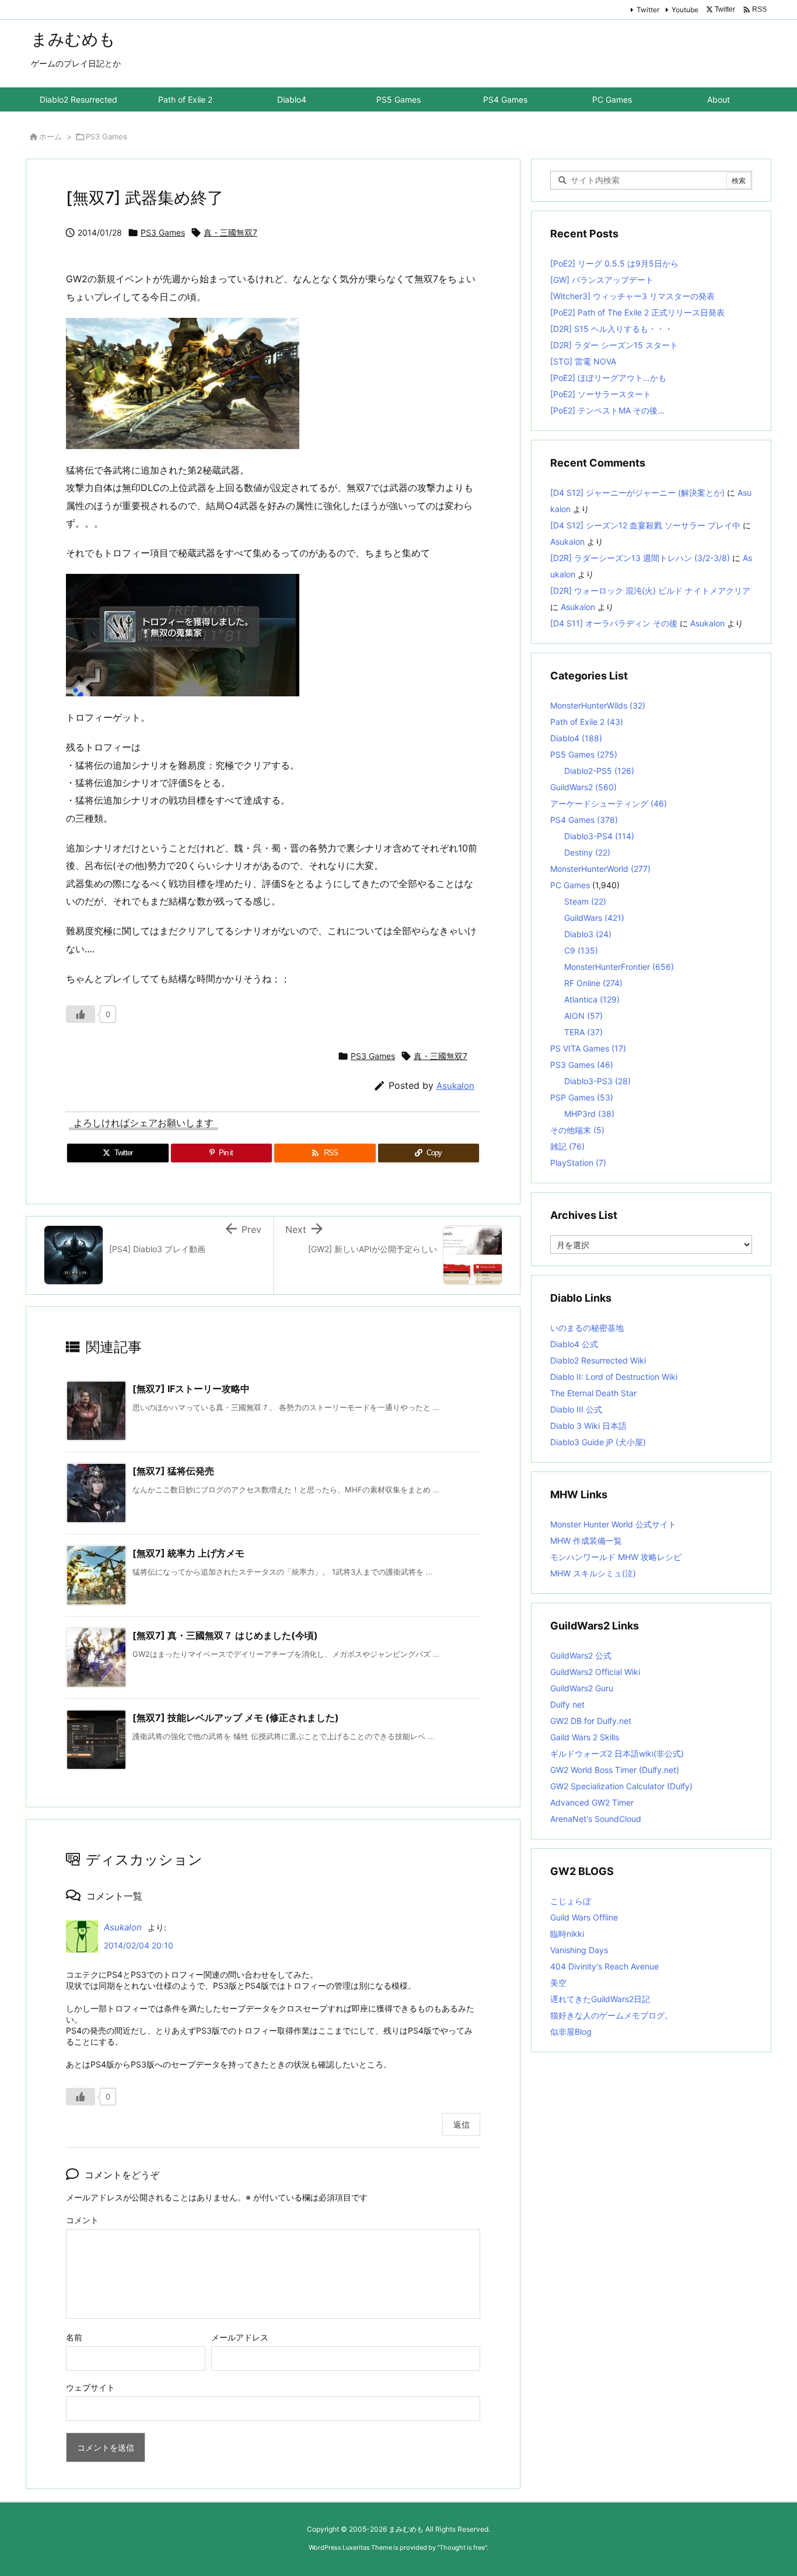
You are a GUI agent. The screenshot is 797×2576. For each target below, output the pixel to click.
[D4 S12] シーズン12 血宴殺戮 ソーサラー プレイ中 (645, 525)
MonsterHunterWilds (598, 705)
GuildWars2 (583, 787)
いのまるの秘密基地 (587, 1328)
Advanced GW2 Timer (592, 1802)
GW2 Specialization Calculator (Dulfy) (621, 1786)
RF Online (593, 983)
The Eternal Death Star (593, 1393)
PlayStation (578, 1163)
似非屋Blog (571, 2032)
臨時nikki (567, 1934)
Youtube (685, 10)
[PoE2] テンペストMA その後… (607, 410)
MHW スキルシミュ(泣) (593, 1573)
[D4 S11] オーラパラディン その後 (614, 623)
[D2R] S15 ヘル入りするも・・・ (611, 329)
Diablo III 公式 (576, 1409)
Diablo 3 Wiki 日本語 (588, 1426)
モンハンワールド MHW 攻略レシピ (616, 1557)
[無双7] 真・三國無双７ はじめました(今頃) (225, 1635)
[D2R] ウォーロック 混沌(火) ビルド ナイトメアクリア (650, 590)
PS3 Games (106, 136)
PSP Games (582, 1097)
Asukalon (455, 1086)
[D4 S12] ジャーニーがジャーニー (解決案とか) (637, 493)
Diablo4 (576, 738)
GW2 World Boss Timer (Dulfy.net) (615, 1770)
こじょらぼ (571, 1901)
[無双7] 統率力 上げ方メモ (188, 1553)
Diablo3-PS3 (597, 1081)
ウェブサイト (90, 2387)
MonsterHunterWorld (600, 869)
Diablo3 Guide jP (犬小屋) (598, 1442)
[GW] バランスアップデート (602, 280)
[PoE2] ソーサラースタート (601, 394)
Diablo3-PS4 (599, 836)
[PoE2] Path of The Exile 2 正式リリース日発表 (637, 312)
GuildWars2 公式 (581, 1655)
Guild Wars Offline (584, 1917)
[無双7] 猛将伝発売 (173, 1471)
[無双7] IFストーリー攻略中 (191, 1389)
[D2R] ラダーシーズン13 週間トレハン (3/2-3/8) (640, 558)
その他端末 (577, 1130)
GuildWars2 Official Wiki (595, 1672)
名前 (74, 2337)
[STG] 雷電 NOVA (583, 361)
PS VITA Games (588, 1048)
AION (583, 1016)
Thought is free (462, 2547)
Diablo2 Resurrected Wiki (598, 1360)
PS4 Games (584, 820)
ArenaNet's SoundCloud (596, 1819)
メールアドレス (240, 2337)
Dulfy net (567, 1704)
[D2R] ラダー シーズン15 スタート (614, 345)
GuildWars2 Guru (582, 1688)
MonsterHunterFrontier (619, 967)
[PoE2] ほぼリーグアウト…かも (608, 378)
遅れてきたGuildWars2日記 (600, 1999)
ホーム (50, 136)
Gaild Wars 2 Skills (585, 1737)
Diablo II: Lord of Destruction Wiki (614, 1377)
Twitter (648, 10)
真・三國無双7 (230, 232)
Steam (585, 901)
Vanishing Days (579, 1950)
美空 (558, 1983)
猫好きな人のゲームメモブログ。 (611, 2015)
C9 (581, 950)
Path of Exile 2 (587, 722)
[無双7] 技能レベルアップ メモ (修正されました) (236, 1718)
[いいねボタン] (81, 1014)
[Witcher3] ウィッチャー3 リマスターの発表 (632, 296)
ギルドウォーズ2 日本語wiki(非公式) (617, 1753)
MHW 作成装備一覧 (586, 1541)
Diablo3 (588, 934)
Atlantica (592, 999)
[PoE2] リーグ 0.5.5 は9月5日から (614, 263)
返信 (462, 2124)
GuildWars (594, 918)
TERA (583, 1032)
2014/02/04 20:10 (139, 1945)
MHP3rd (589, 1114)
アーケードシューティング (609, 803)
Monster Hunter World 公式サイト (613, 1524)
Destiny (587, 852)
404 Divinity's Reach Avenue (604, 1966)
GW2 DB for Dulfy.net (591, 1721)
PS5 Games (584, 754)
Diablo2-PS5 (599, 771)
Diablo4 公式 (574, 1344)
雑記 (567, 1146)
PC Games (570, 885)
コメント (82, 2220)
